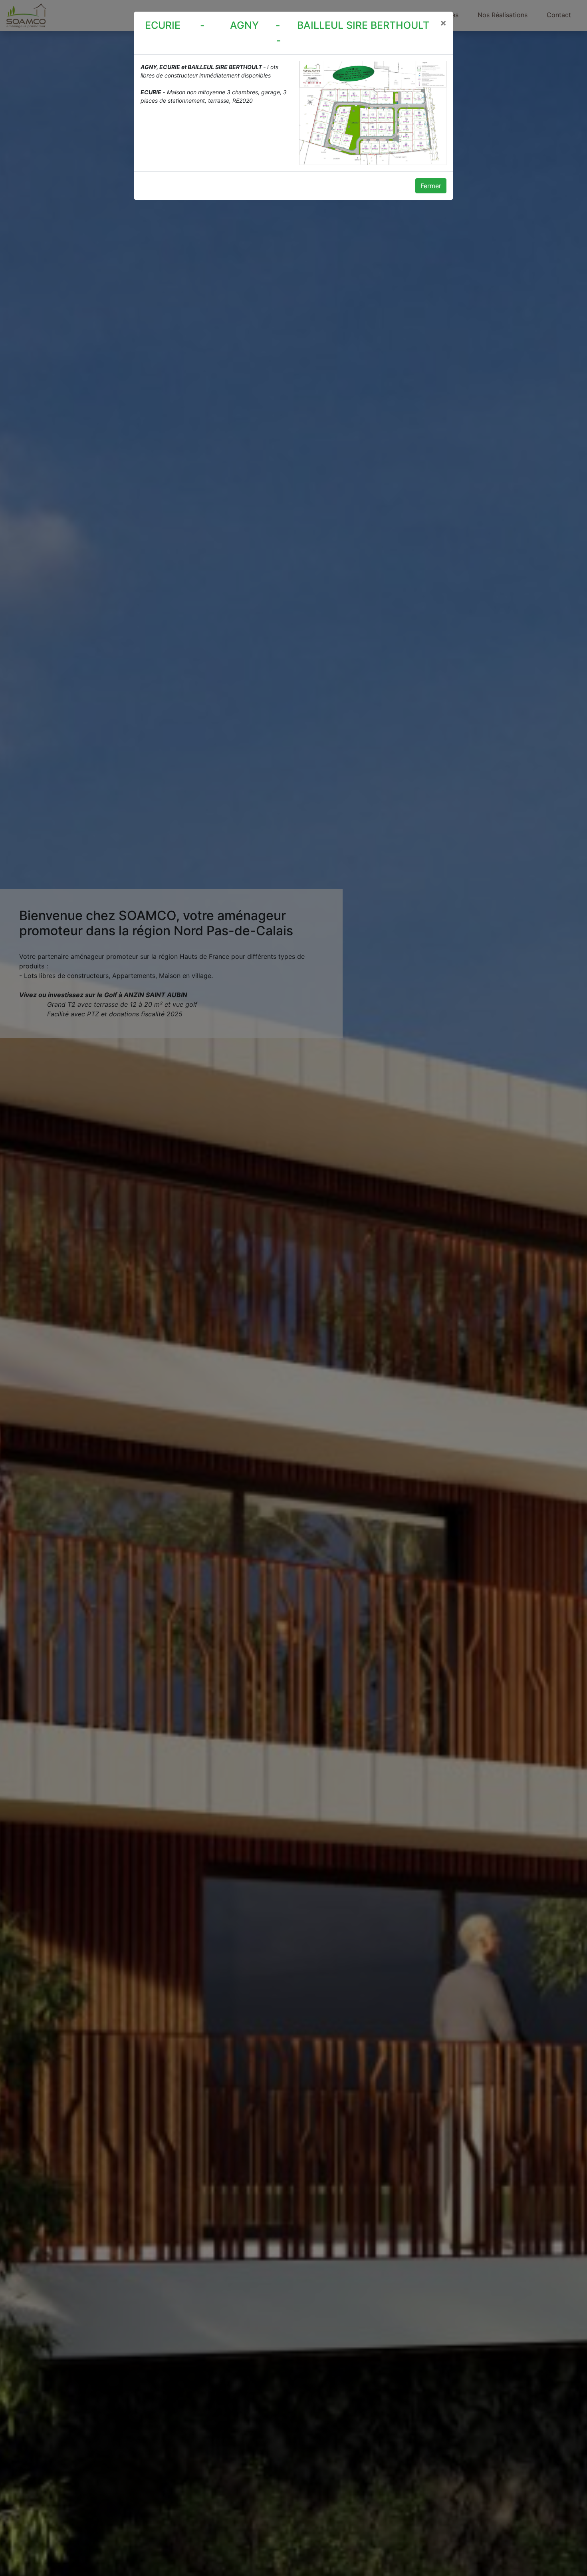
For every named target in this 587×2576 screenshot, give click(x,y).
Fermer (431, 186)
